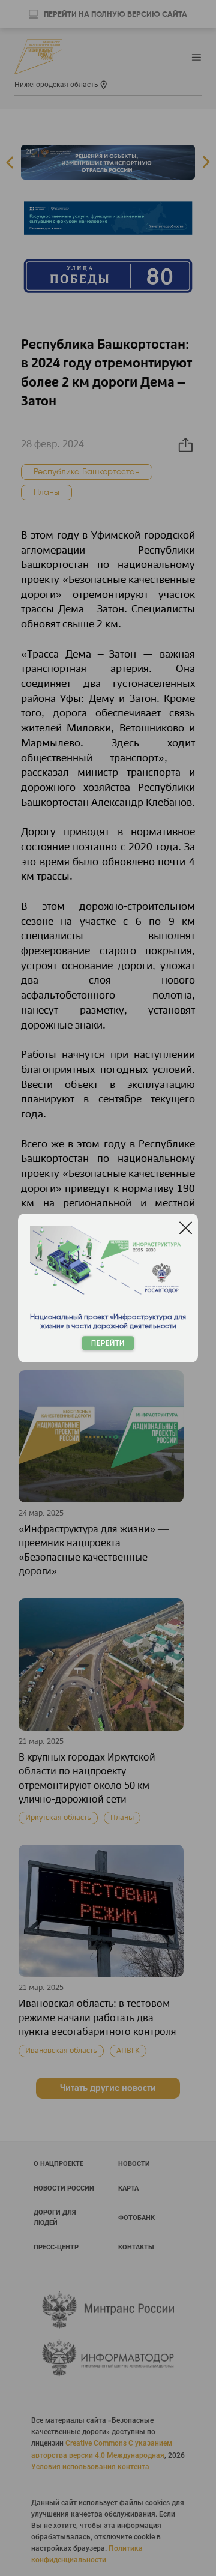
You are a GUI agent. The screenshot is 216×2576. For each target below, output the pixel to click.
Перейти (108, 1344)
